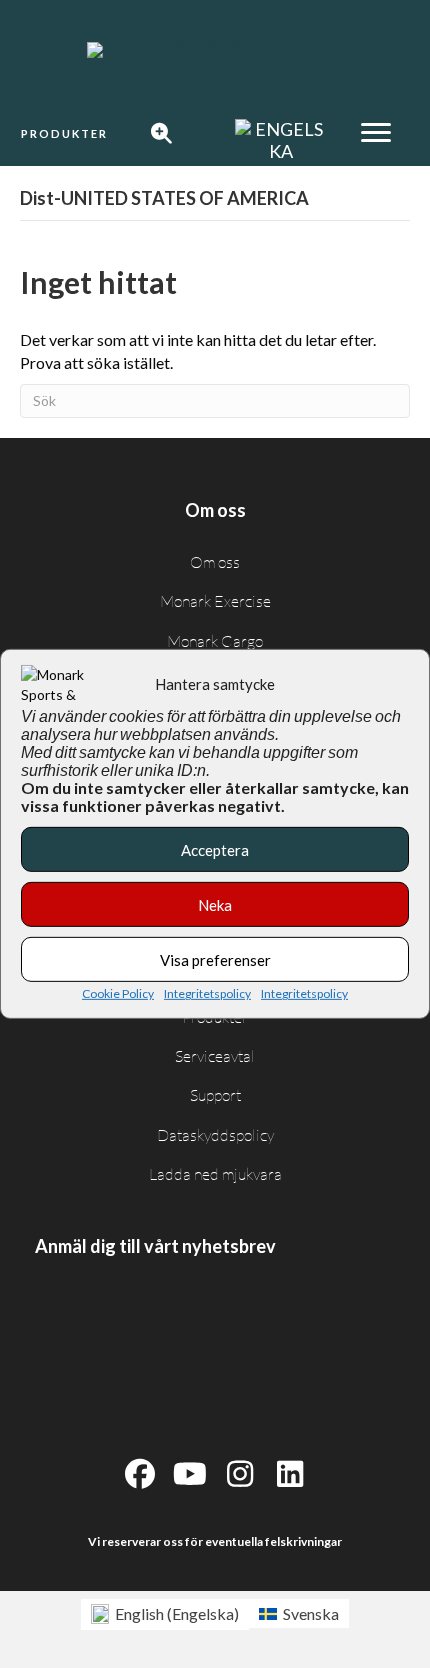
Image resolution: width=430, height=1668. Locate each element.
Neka (215, 904)
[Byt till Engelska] (281, 140)
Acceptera (215, 849)
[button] (64, 134)
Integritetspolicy (207, 993)
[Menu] (376, 133)
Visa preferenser (215, 959)
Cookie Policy (118, 993)
